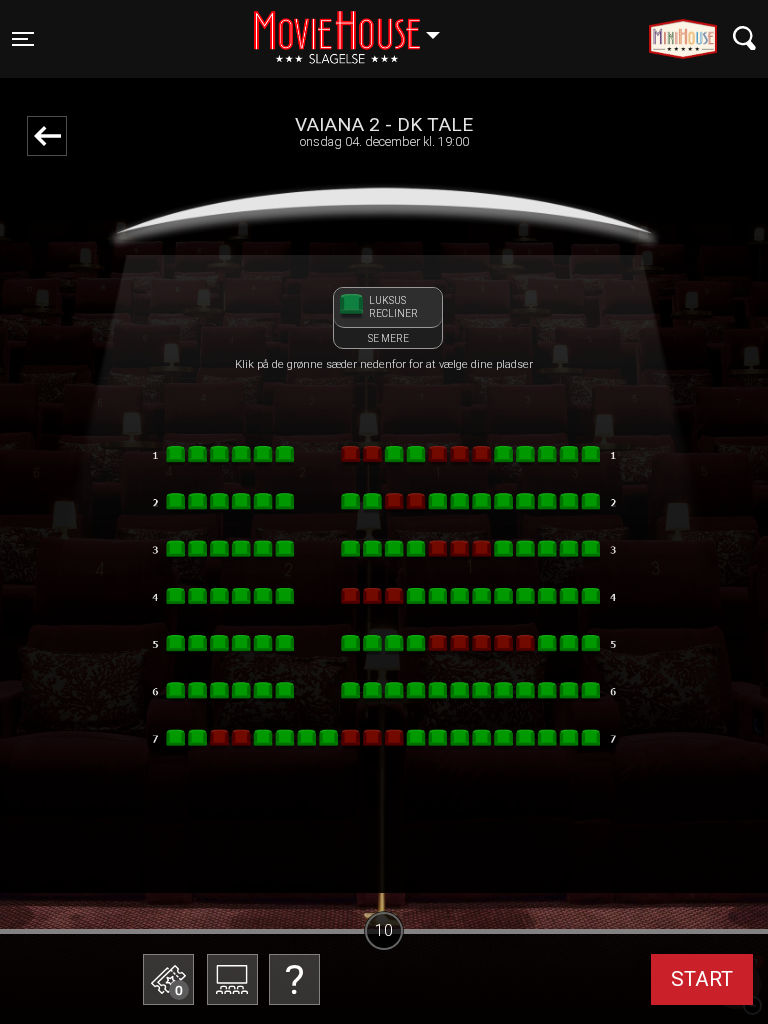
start (702, 979)
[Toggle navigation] (744, 38)
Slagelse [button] (356, 27)
